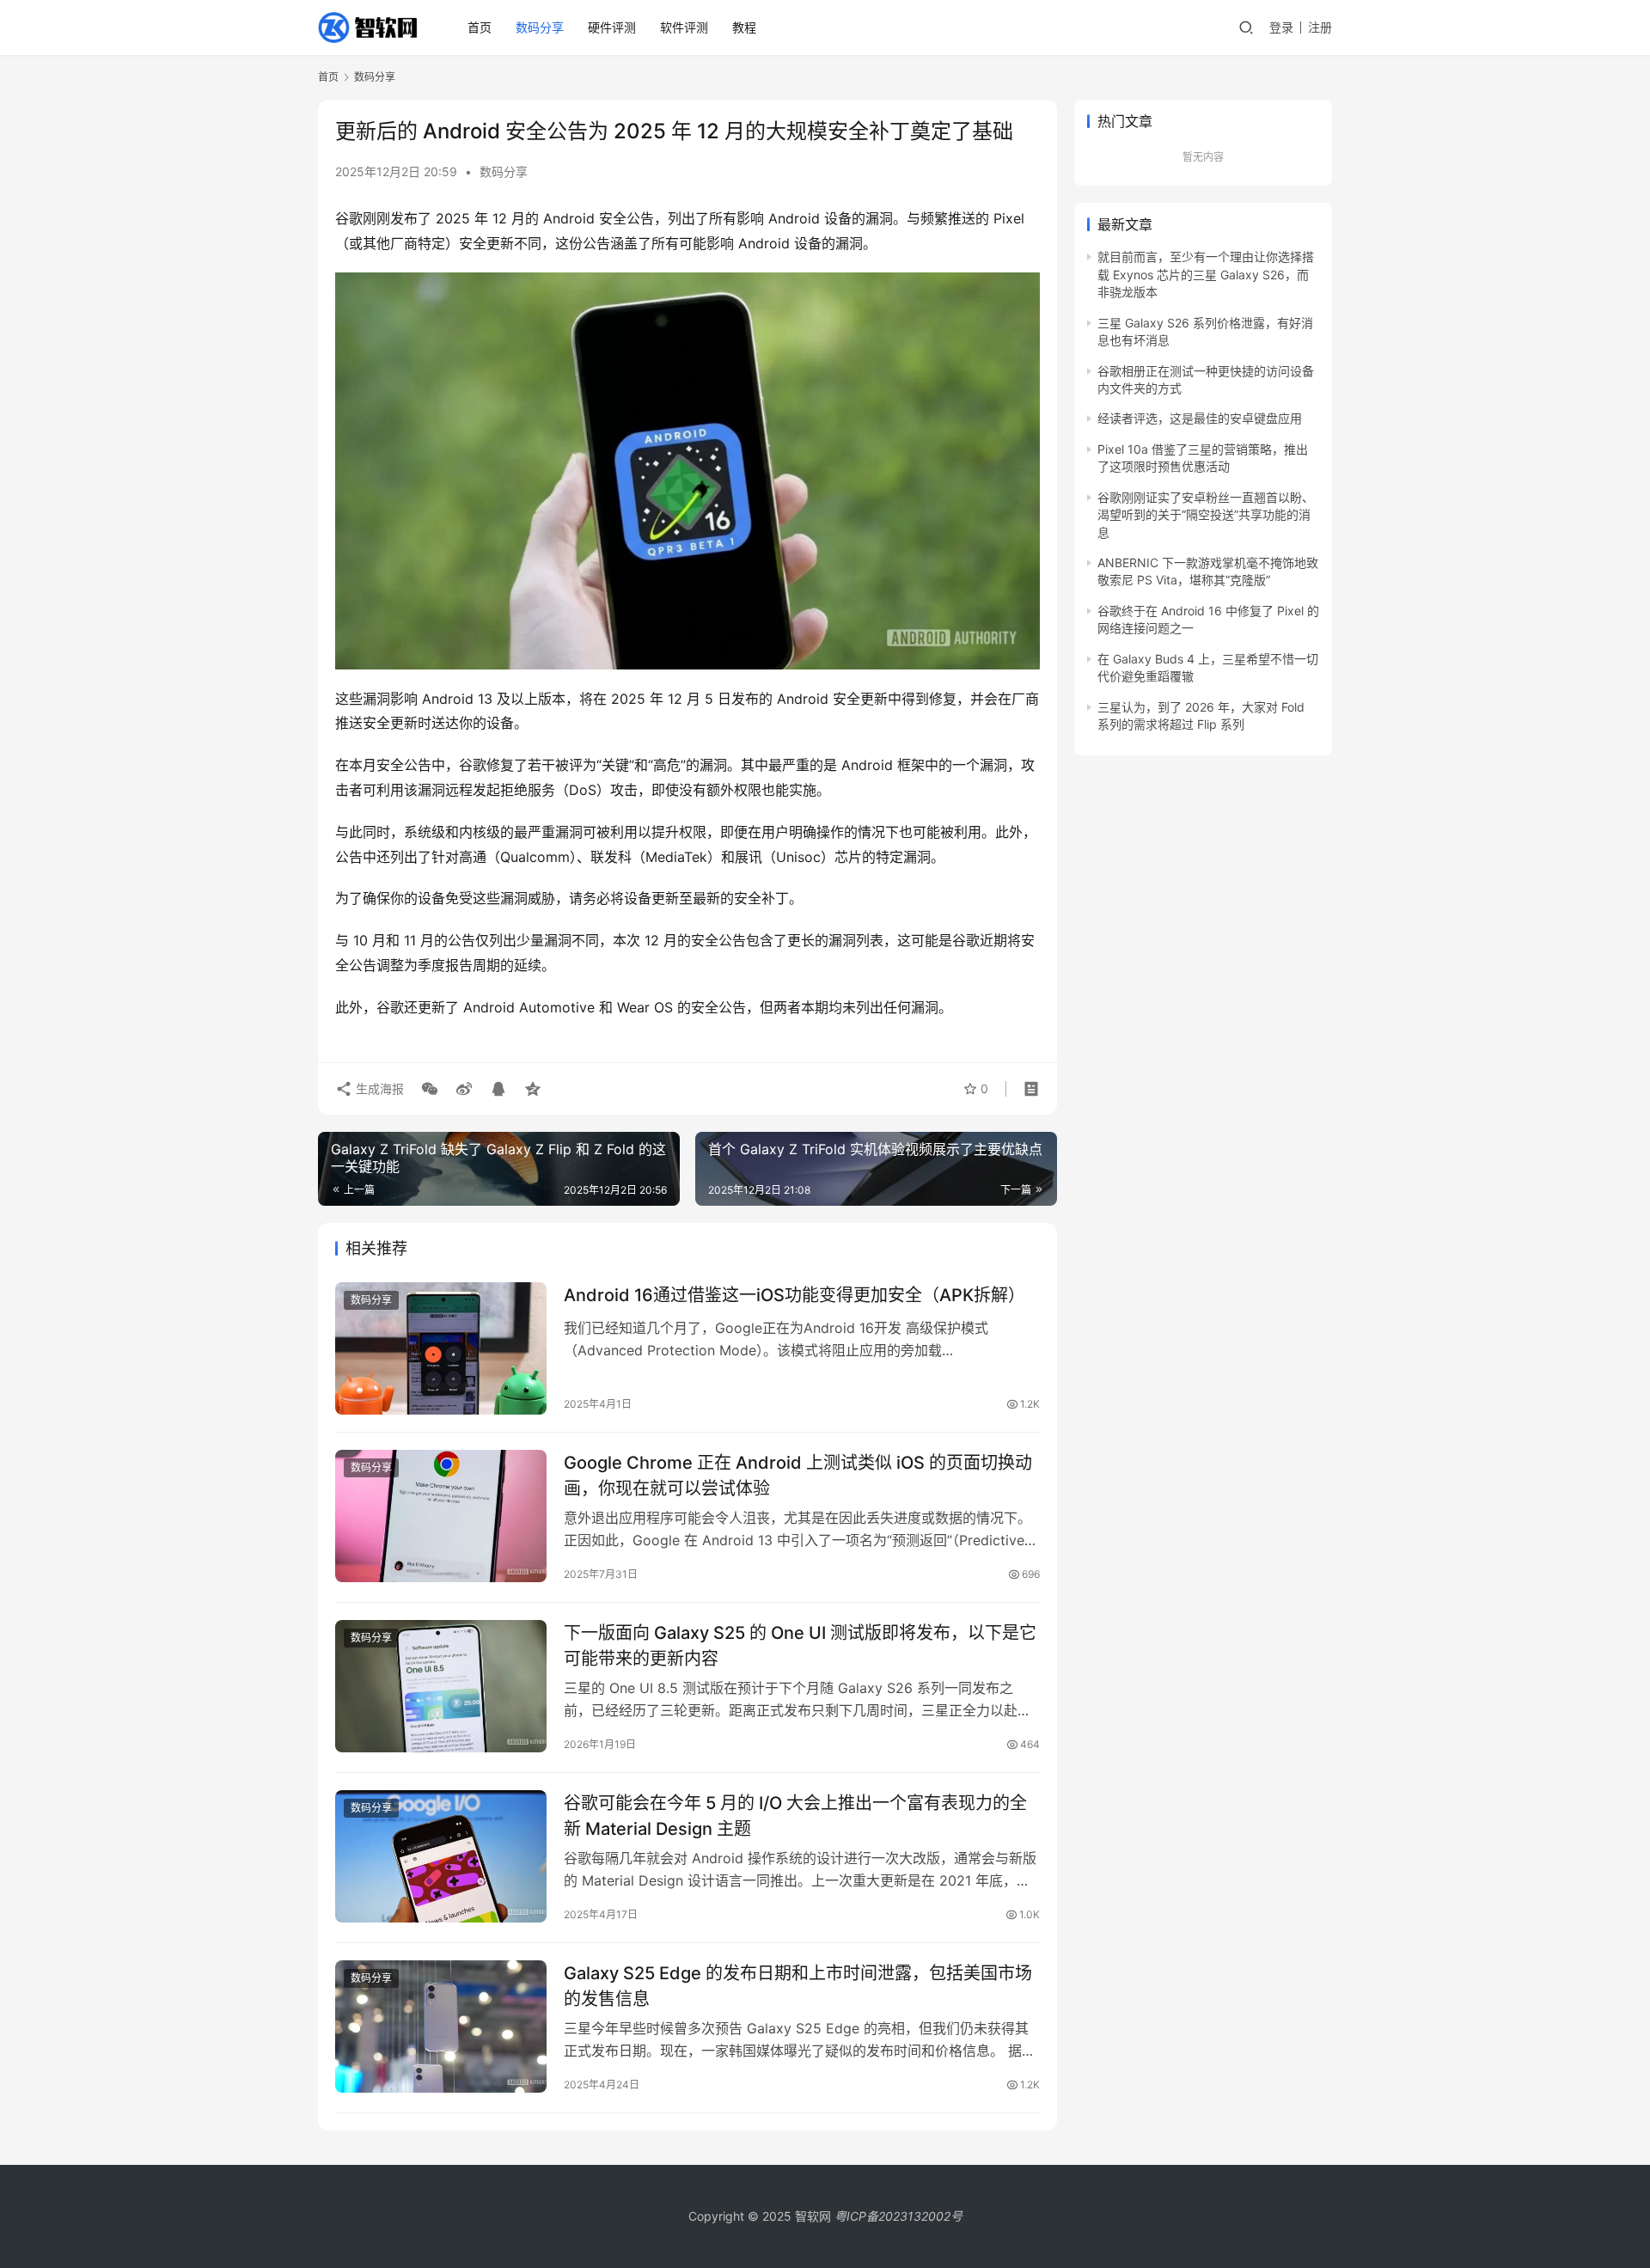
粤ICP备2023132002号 (898, 2216)
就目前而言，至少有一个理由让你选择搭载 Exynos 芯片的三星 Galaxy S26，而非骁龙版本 (1206, 274)
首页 (480, 27)
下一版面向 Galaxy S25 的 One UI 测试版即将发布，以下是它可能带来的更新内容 (800, 1645)
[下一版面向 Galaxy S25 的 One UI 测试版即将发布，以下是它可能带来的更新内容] (441, 1686)
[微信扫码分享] (430, 1089)
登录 (1281, 27)
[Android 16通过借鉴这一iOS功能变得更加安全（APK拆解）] (441, 1348)
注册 (1320, 27)
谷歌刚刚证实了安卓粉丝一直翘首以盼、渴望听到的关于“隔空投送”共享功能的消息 (1206, 515)
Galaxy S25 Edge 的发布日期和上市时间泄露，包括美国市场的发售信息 (798, 1986)
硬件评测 (612, 27)
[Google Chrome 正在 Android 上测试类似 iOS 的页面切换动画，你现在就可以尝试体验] (441, 1516)
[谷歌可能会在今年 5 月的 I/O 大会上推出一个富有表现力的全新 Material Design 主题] (441, 1856)
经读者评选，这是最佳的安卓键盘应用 (1200, 418)
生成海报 (378, 1088)
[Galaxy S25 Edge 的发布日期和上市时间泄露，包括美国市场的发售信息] (441, 2027)
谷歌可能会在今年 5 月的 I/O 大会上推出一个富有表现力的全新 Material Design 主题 (795, 1816)
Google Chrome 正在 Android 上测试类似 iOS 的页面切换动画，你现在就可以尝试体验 (798, 1475)
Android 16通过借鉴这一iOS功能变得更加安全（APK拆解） (794, 1295)
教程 (744, 27)
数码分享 (540, 27)
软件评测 (684, 27)
